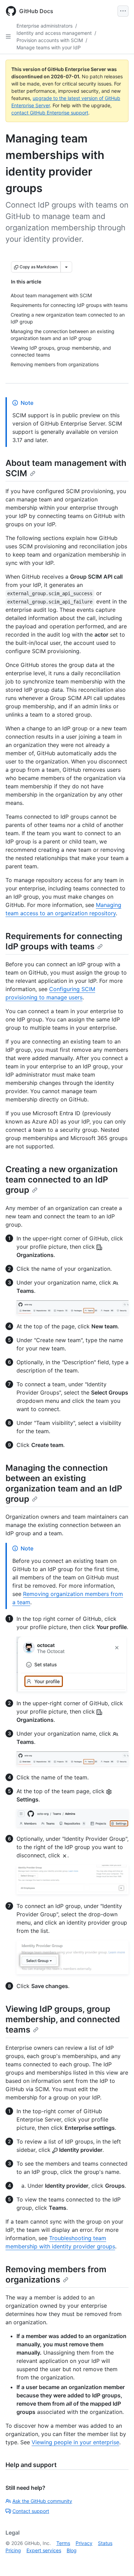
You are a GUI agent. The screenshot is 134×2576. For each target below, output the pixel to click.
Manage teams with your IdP (49, 47)
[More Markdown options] (66, 267)
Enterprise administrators (44, 26)
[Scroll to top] (119, 2561)
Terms (63, 2543)
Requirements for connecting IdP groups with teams (64, 941)
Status (105, 2543)
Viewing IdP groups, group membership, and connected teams (63, 2019)
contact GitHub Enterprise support (50, 113)
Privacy (84, 2543)
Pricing (13, 2550)
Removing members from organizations (56, 2274)
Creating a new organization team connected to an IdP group (62, 1180)
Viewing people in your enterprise (75, 2442)
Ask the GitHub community (42, 2501)
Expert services (44, 2550)
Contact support (31, 2511)
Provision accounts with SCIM (50, 40)
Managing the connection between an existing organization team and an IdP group (64, 1483)
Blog (72, 2550)
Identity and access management (54, 33)
